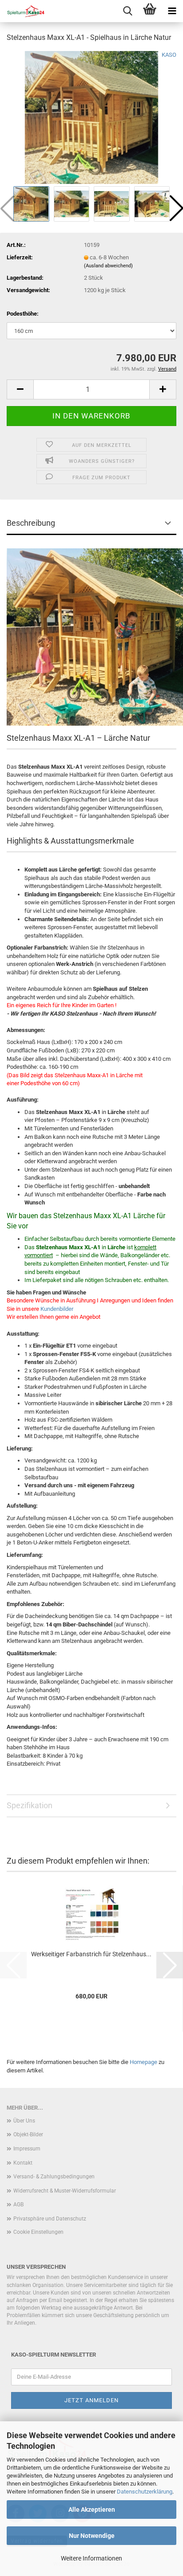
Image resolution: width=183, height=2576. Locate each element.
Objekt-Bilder (28, 2134)
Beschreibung (31, 523)
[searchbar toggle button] (127, 11)
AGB (18, 2205)
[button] (20, 389)
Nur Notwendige (92, 2536)
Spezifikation (30, 1805)
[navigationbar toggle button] (172, 11)
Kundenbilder (57, 1309)
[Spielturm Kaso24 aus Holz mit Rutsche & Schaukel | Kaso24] (22, 11)
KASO (169, 55)
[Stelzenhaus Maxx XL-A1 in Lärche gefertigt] (91, 117)
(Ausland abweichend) (108, 266)
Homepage (143, 2062)
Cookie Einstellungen (38, 2232)
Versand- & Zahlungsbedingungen (54, 2177)
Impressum (27, 2149)
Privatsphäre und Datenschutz (50, 2219)
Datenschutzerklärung (145, 2492)
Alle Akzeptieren (92, 2510)
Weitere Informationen (91, 2558)
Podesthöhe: (23, 314)
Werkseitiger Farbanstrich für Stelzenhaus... (91, 1954)
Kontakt (23, 2163)
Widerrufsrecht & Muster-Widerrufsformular (65, 2191)
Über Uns (24, 2121)
